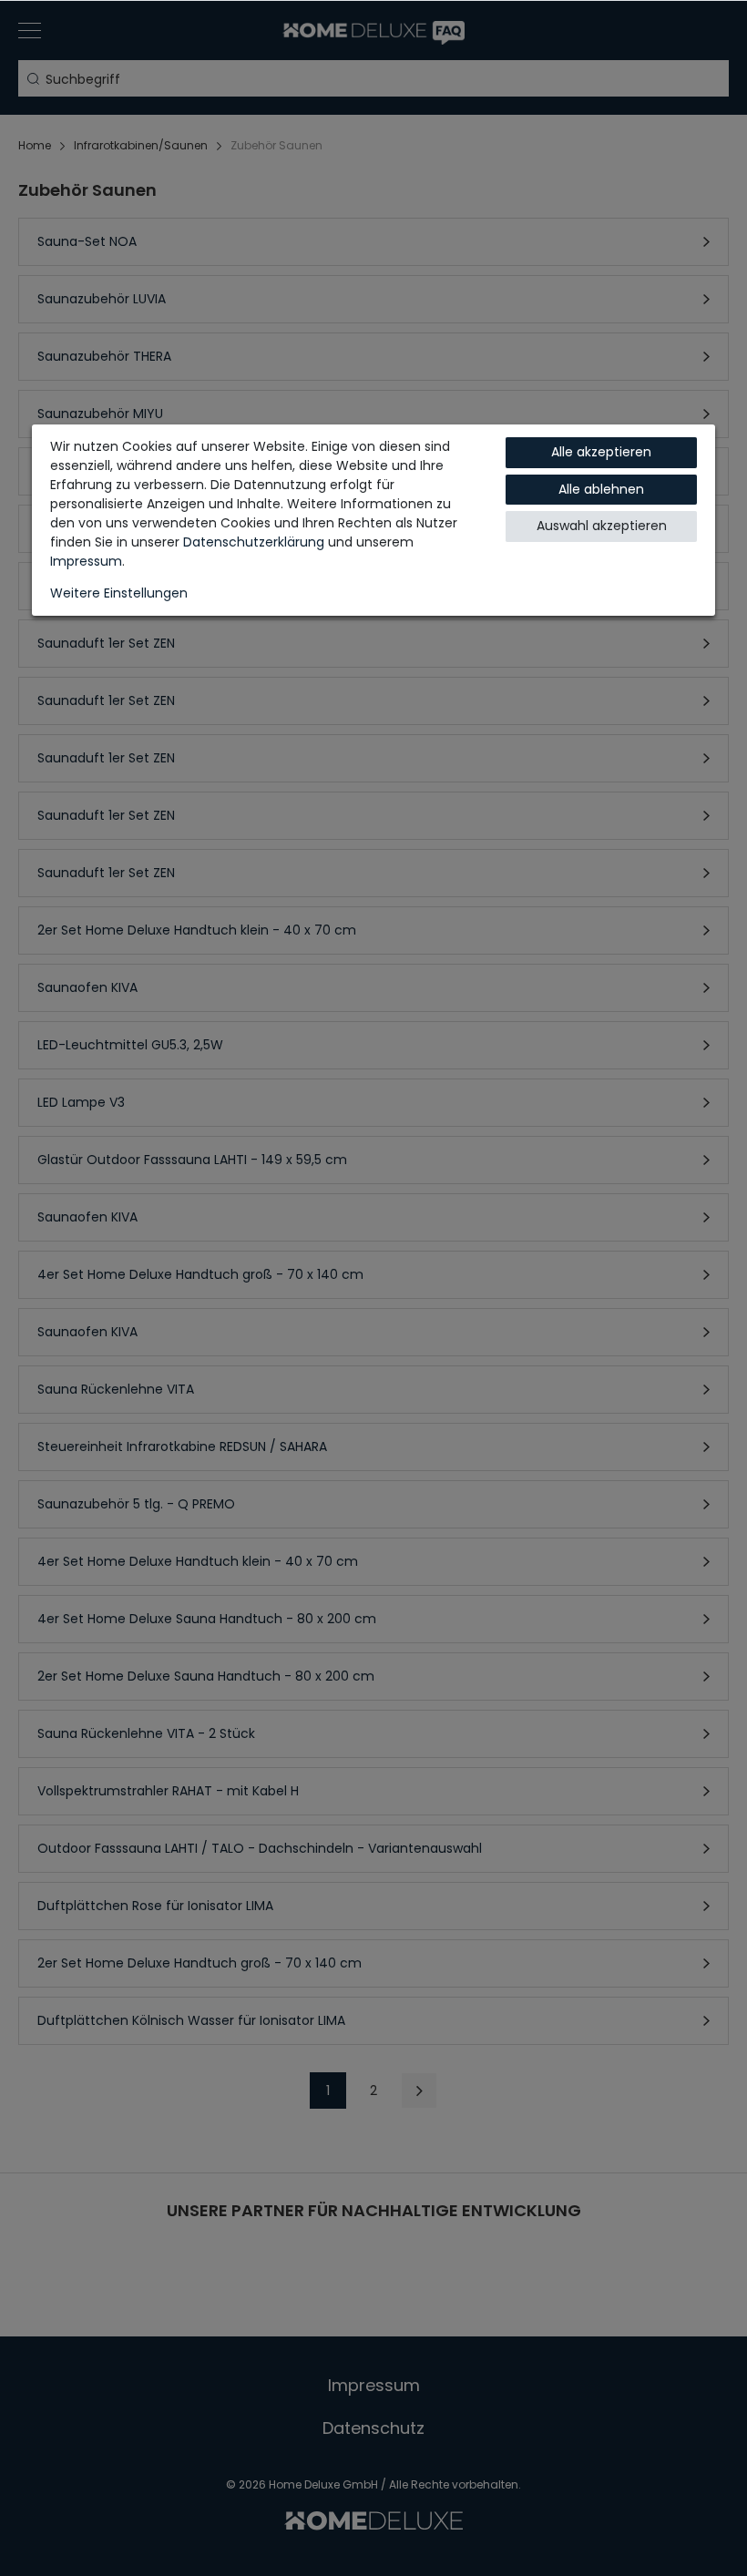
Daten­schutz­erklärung (254, 542)
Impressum (86, 561)
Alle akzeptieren (601, 452)
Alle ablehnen (601, 489)
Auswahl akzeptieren (602, 526)
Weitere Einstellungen (119, 593)
